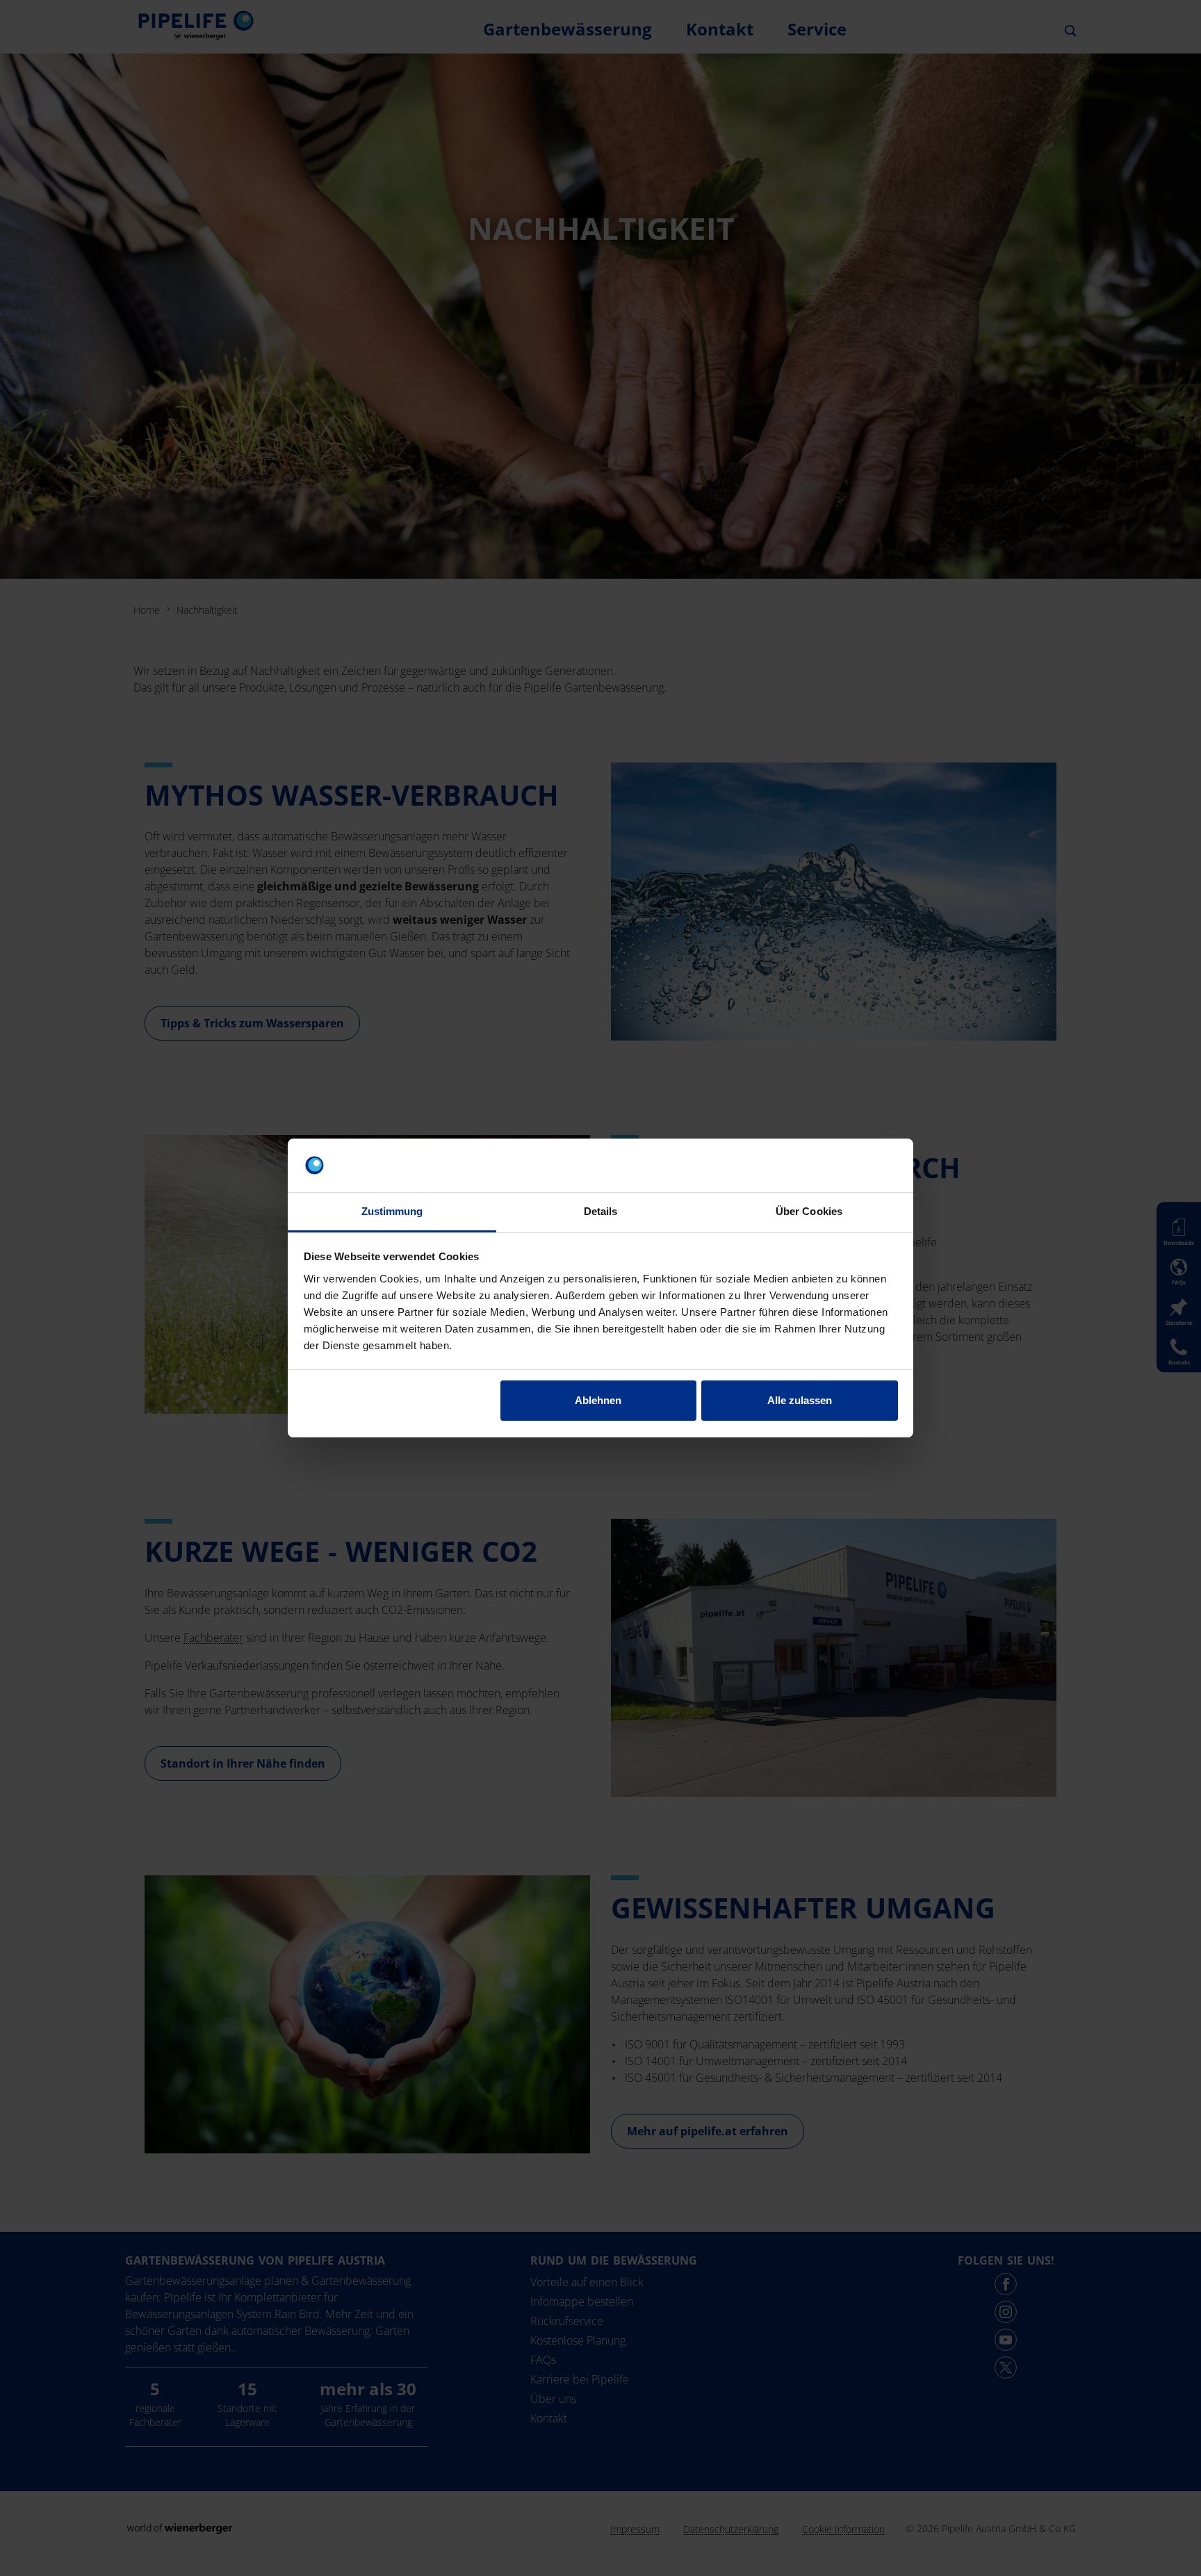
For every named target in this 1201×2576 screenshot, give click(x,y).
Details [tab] (601, 1211)
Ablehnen (598, 1400)
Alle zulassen (800, 1400)
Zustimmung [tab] (392, 1211)
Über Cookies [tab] (809, 1211)
